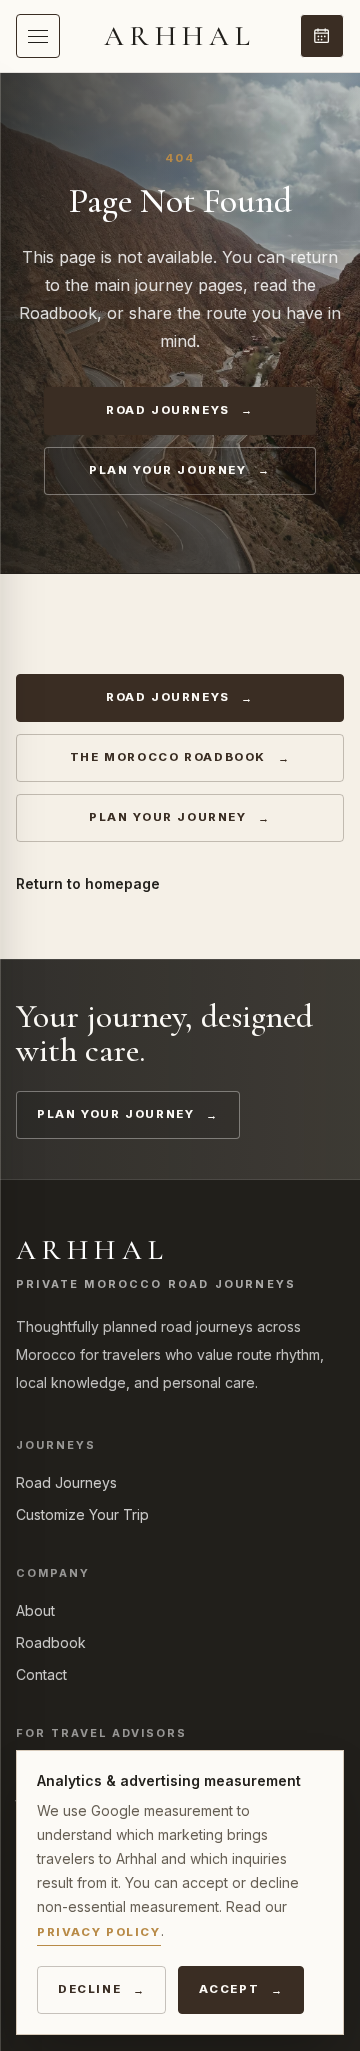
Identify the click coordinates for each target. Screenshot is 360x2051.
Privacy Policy (99, 1932)
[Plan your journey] (322, 36)
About (35, 1610)
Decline (89, 1989)
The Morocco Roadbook (168, 757)
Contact (41, 1674)
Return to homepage (88, 883)
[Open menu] (38, 36)
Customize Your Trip (82, 1514)
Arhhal (180, 36)
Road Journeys (168, 410)
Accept (229, 1989)
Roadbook (51, 1642)
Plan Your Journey (167, 470)
